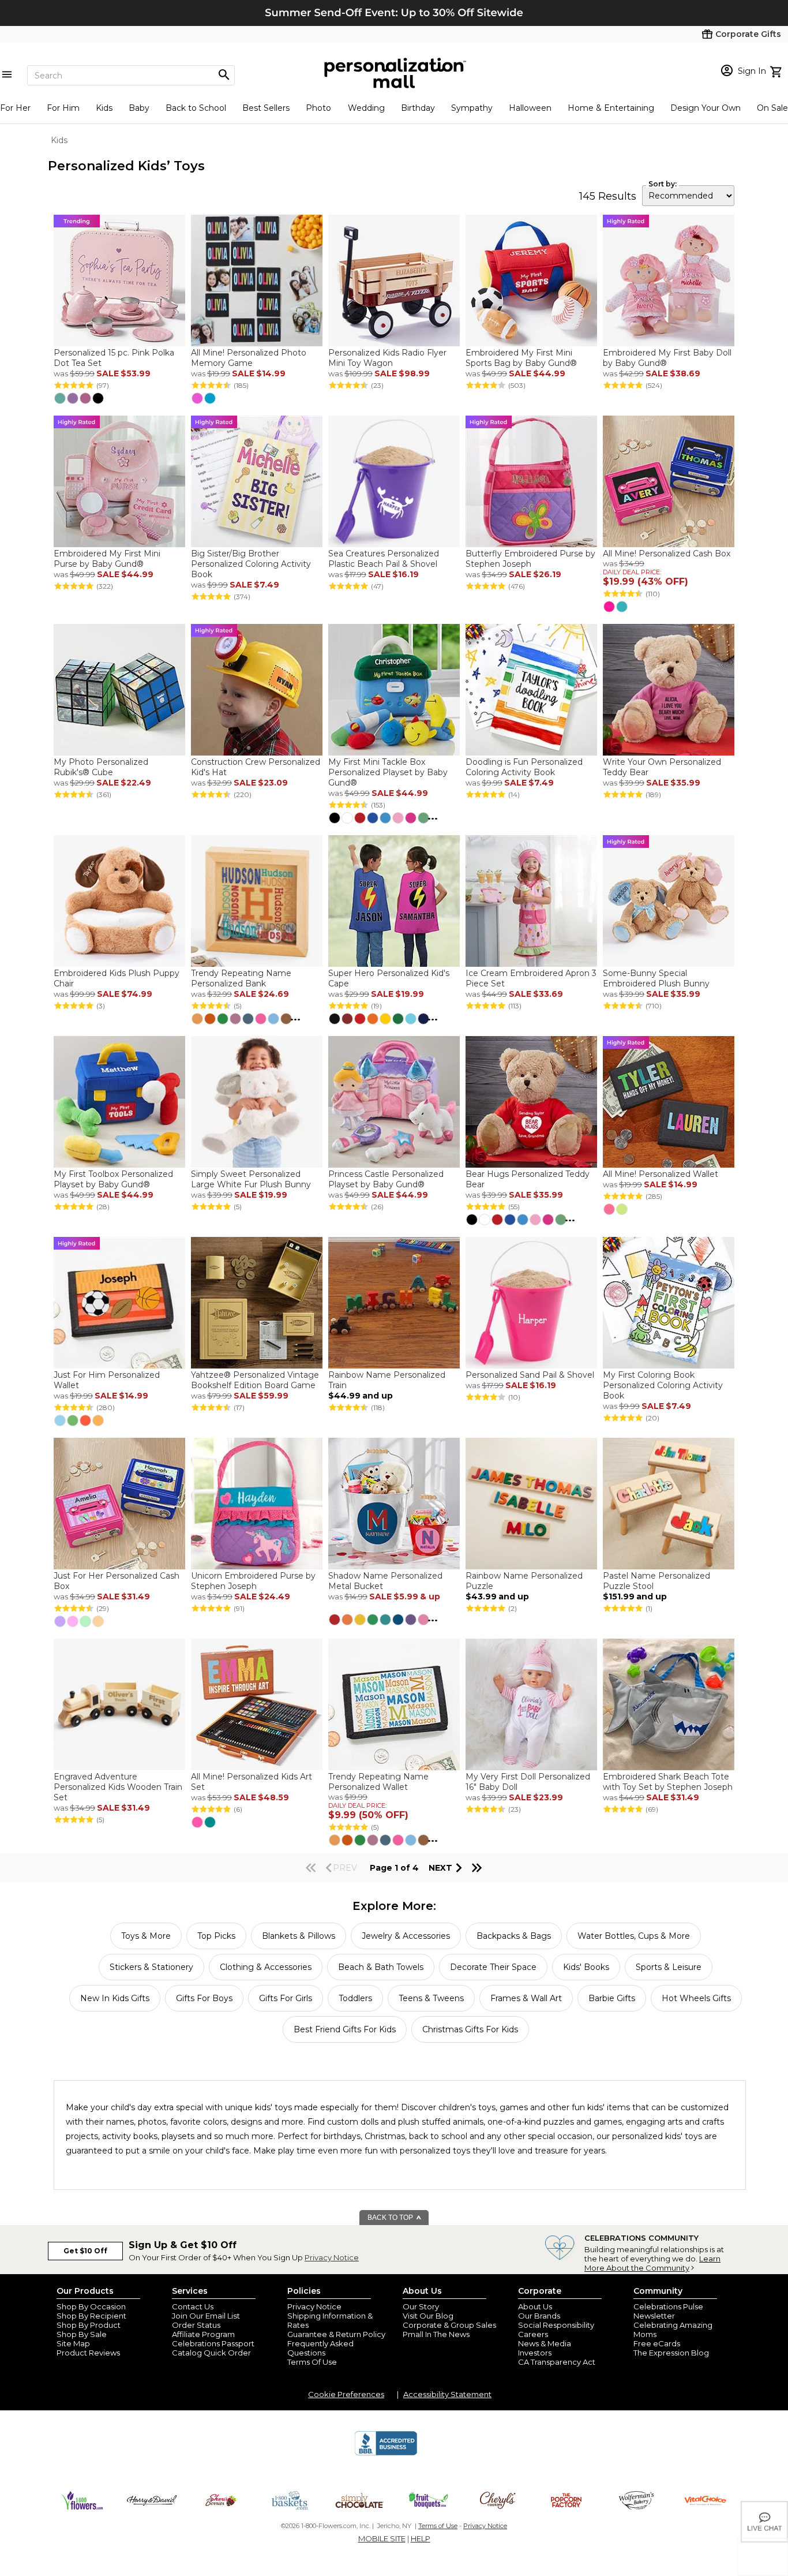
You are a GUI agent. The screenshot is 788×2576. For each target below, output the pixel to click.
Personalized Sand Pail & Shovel (530, 1375)
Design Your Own (706, 108)
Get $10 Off (85, 2251)
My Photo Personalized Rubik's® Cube (101, 767)
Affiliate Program (203, 2334)
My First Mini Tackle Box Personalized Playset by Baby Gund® (388, 772)
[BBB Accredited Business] (386, 2454)
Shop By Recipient (91, 2316)
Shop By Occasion (91, 2306)
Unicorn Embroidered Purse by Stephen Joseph (253, 1581)
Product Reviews (88, 2353)
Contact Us (193, 2306)
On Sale (772, 108)
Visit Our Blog (428, 2316)
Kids (104, 108)
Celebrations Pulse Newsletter (668, 2311)
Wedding (366, 108)
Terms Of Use (312, 2362)
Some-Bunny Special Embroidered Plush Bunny (656, 978)
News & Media (545, 2343)
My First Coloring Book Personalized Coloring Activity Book (663, 1385)
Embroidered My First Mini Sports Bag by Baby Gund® (521, 358)
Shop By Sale (82, 2334)
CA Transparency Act (557, 2362)
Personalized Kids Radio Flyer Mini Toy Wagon (387, 358)
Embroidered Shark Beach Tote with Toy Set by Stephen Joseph (668, 1782)
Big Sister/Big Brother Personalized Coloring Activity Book (251, 564)
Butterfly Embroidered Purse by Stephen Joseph (530, 559)
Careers (533, 2334)
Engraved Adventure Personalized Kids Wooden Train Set (118, 1787)
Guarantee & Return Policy (336, 2334)
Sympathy (472, 108)
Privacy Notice (332, 2257)
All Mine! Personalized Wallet (661, 1174)
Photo (318, 108)
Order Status (196, 2325)
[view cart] (777, 70)
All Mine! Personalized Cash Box (667, 554)
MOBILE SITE (382, 2538)
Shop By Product (89, 2325)
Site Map (73, 2343)
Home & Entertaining (611, 108)
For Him (63, 108)
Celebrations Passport (213, 2343)
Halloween (530, 108)
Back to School (196, 108)
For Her (15, 108)
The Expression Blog (671, 2353)
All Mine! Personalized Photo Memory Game (249, 358)
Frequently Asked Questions (320, 2348)
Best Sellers (266, 108)
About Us (535, 2306)
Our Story (421, 2306)
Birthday (418, 108)
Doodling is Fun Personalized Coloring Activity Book (524, 767)
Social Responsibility (556, 2325)
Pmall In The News (436, 2334)
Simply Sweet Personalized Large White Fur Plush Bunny (252, 1179)
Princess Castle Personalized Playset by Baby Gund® (386, 1179)
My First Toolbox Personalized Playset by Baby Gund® (113, 1179)
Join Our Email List (206, 2316)
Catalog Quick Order (211, 2353)
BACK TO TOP (391, 2218)
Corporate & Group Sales (449, 2325)
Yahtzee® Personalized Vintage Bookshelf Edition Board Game (255, 1380)
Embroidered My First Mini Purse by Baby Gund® (107, 559)
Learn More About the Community (652, 2263)
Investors (535, 2353)
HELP (421, 2538)
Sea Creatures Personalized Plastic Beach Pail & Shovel (384, 559)
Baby (139, 108)
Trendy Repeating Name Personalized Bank (241, 978)
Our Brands (539, 2316)
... (433, 816)
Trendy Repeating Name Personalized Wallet (378, 1782)
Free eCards (657, 2343)
